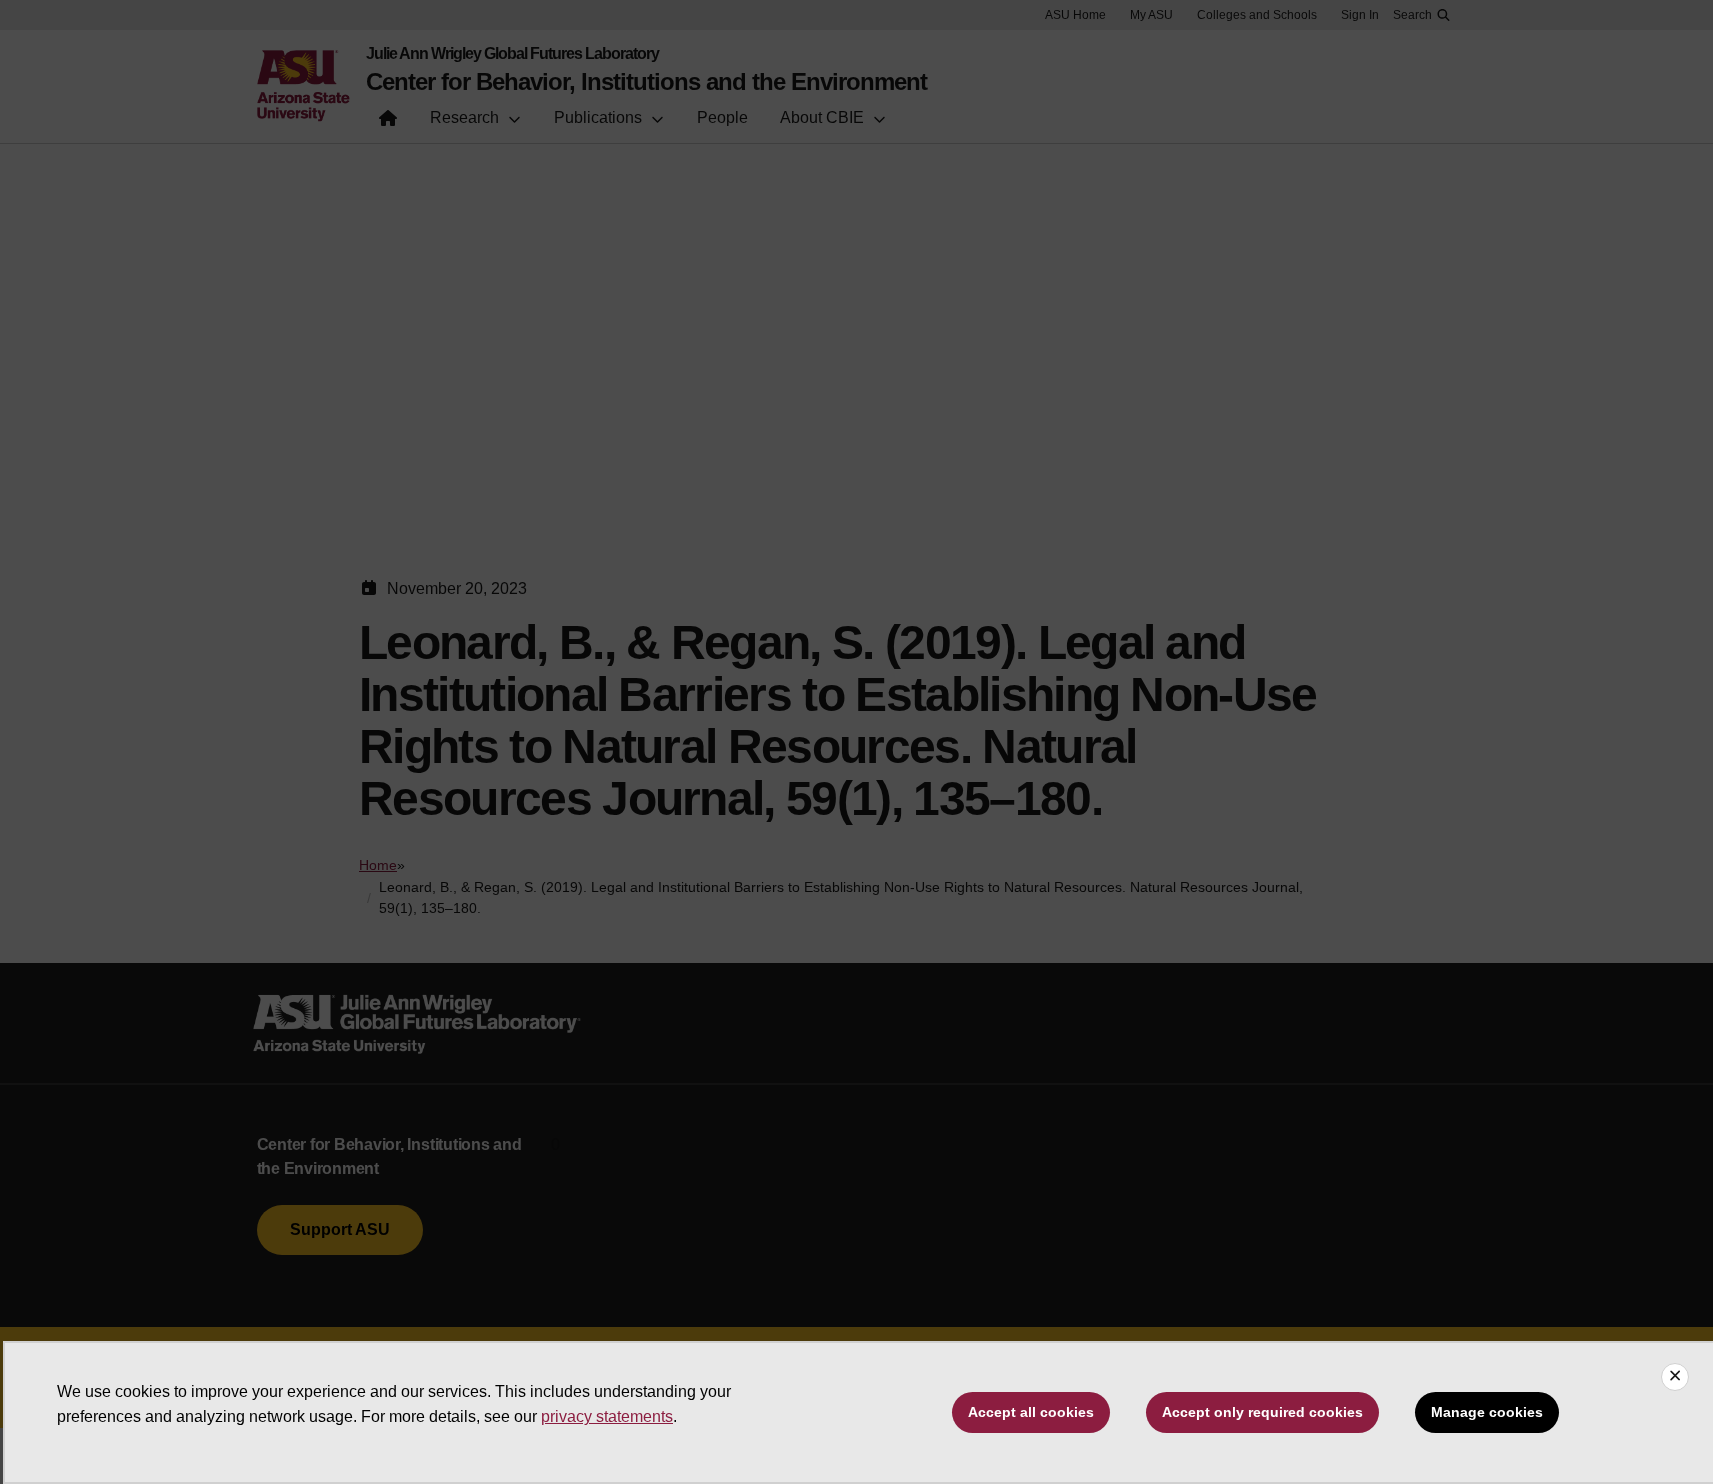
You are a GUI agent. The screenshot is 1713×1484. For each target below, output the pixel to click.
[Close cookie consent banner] (1675, 1377)
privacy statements (607, 1416)
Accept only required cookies (1262, 1412)
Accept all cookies (1031, 1412)
